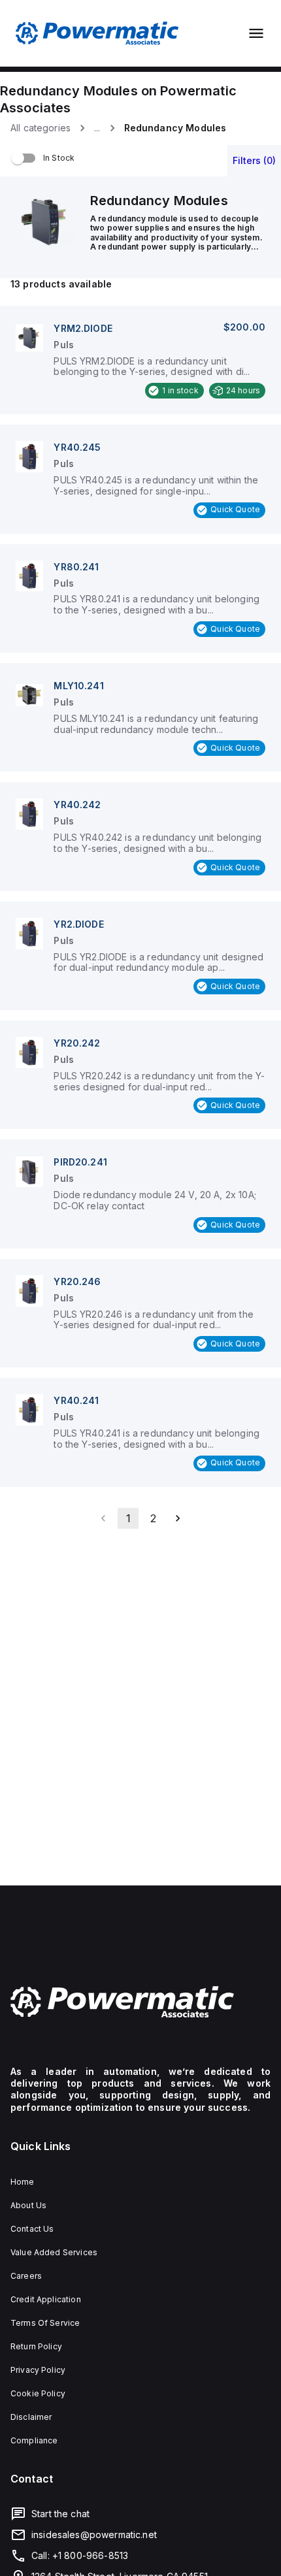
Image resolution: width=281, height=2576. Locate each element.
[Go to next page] (178, 1518)
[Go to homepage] (140, 2002)
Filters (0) (254, 160)
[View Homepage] (97, 33)
